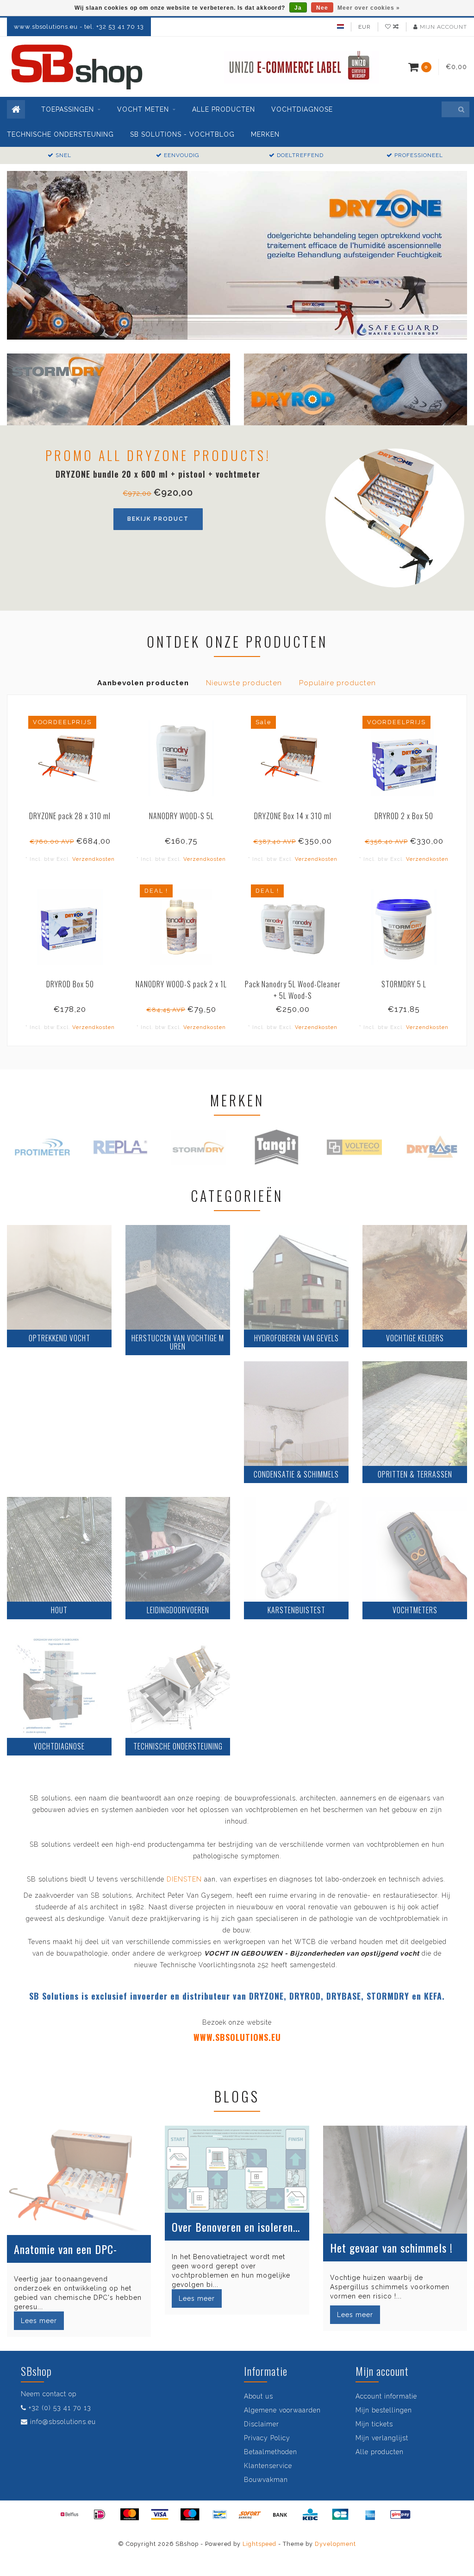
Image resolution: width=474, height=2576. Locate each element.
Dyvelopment (335, 2544)
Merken (265, 134)
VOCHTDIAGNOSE (302, 109)
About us (259, 2396)
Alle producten (380, 2452)
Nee (322, 8)
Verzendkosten (94, 859)
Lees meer (39, 2321)
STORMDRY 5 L (404, 984)
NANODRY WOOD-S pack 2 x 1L (181, 984)
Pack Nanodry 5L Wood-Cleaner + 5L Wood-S (293, 990)
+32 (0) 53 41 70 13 (60, 2408)
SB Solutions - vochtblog (182, 134)
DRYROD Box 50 (70, 984)
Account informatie (386, 2396)
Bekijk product (158, 519)
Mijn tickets (374, 2424)
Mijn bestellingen (384, 2410)
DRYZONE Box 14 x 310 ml (293, 816)
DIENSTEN (184, 1879)
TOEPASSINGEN (68, 109)
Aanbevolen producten (143, 683)
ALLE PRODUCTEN (224, 109)
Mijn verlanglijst (382, 2438)
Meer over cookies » (369, 8)
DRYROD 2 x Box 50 (404, 816)
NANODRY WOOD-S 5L (181, 816)
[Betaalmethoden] (69, 2514)
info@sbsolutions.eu (63, 2422)
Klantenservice (268, 2466)
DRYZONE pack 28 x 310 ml (70, 816)
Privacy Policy (267, 2438)
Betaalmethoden (271, 2452)
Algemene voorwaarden (282, 2410)
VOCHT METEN (143, 109)
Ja (298, 8)
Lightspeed (259, 2544)
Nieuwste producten (244, 683)
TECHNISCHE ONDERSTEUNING (60, 134)
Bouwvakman (266, 2480)
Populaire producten (337, 683)
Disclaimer (262, 2424)
